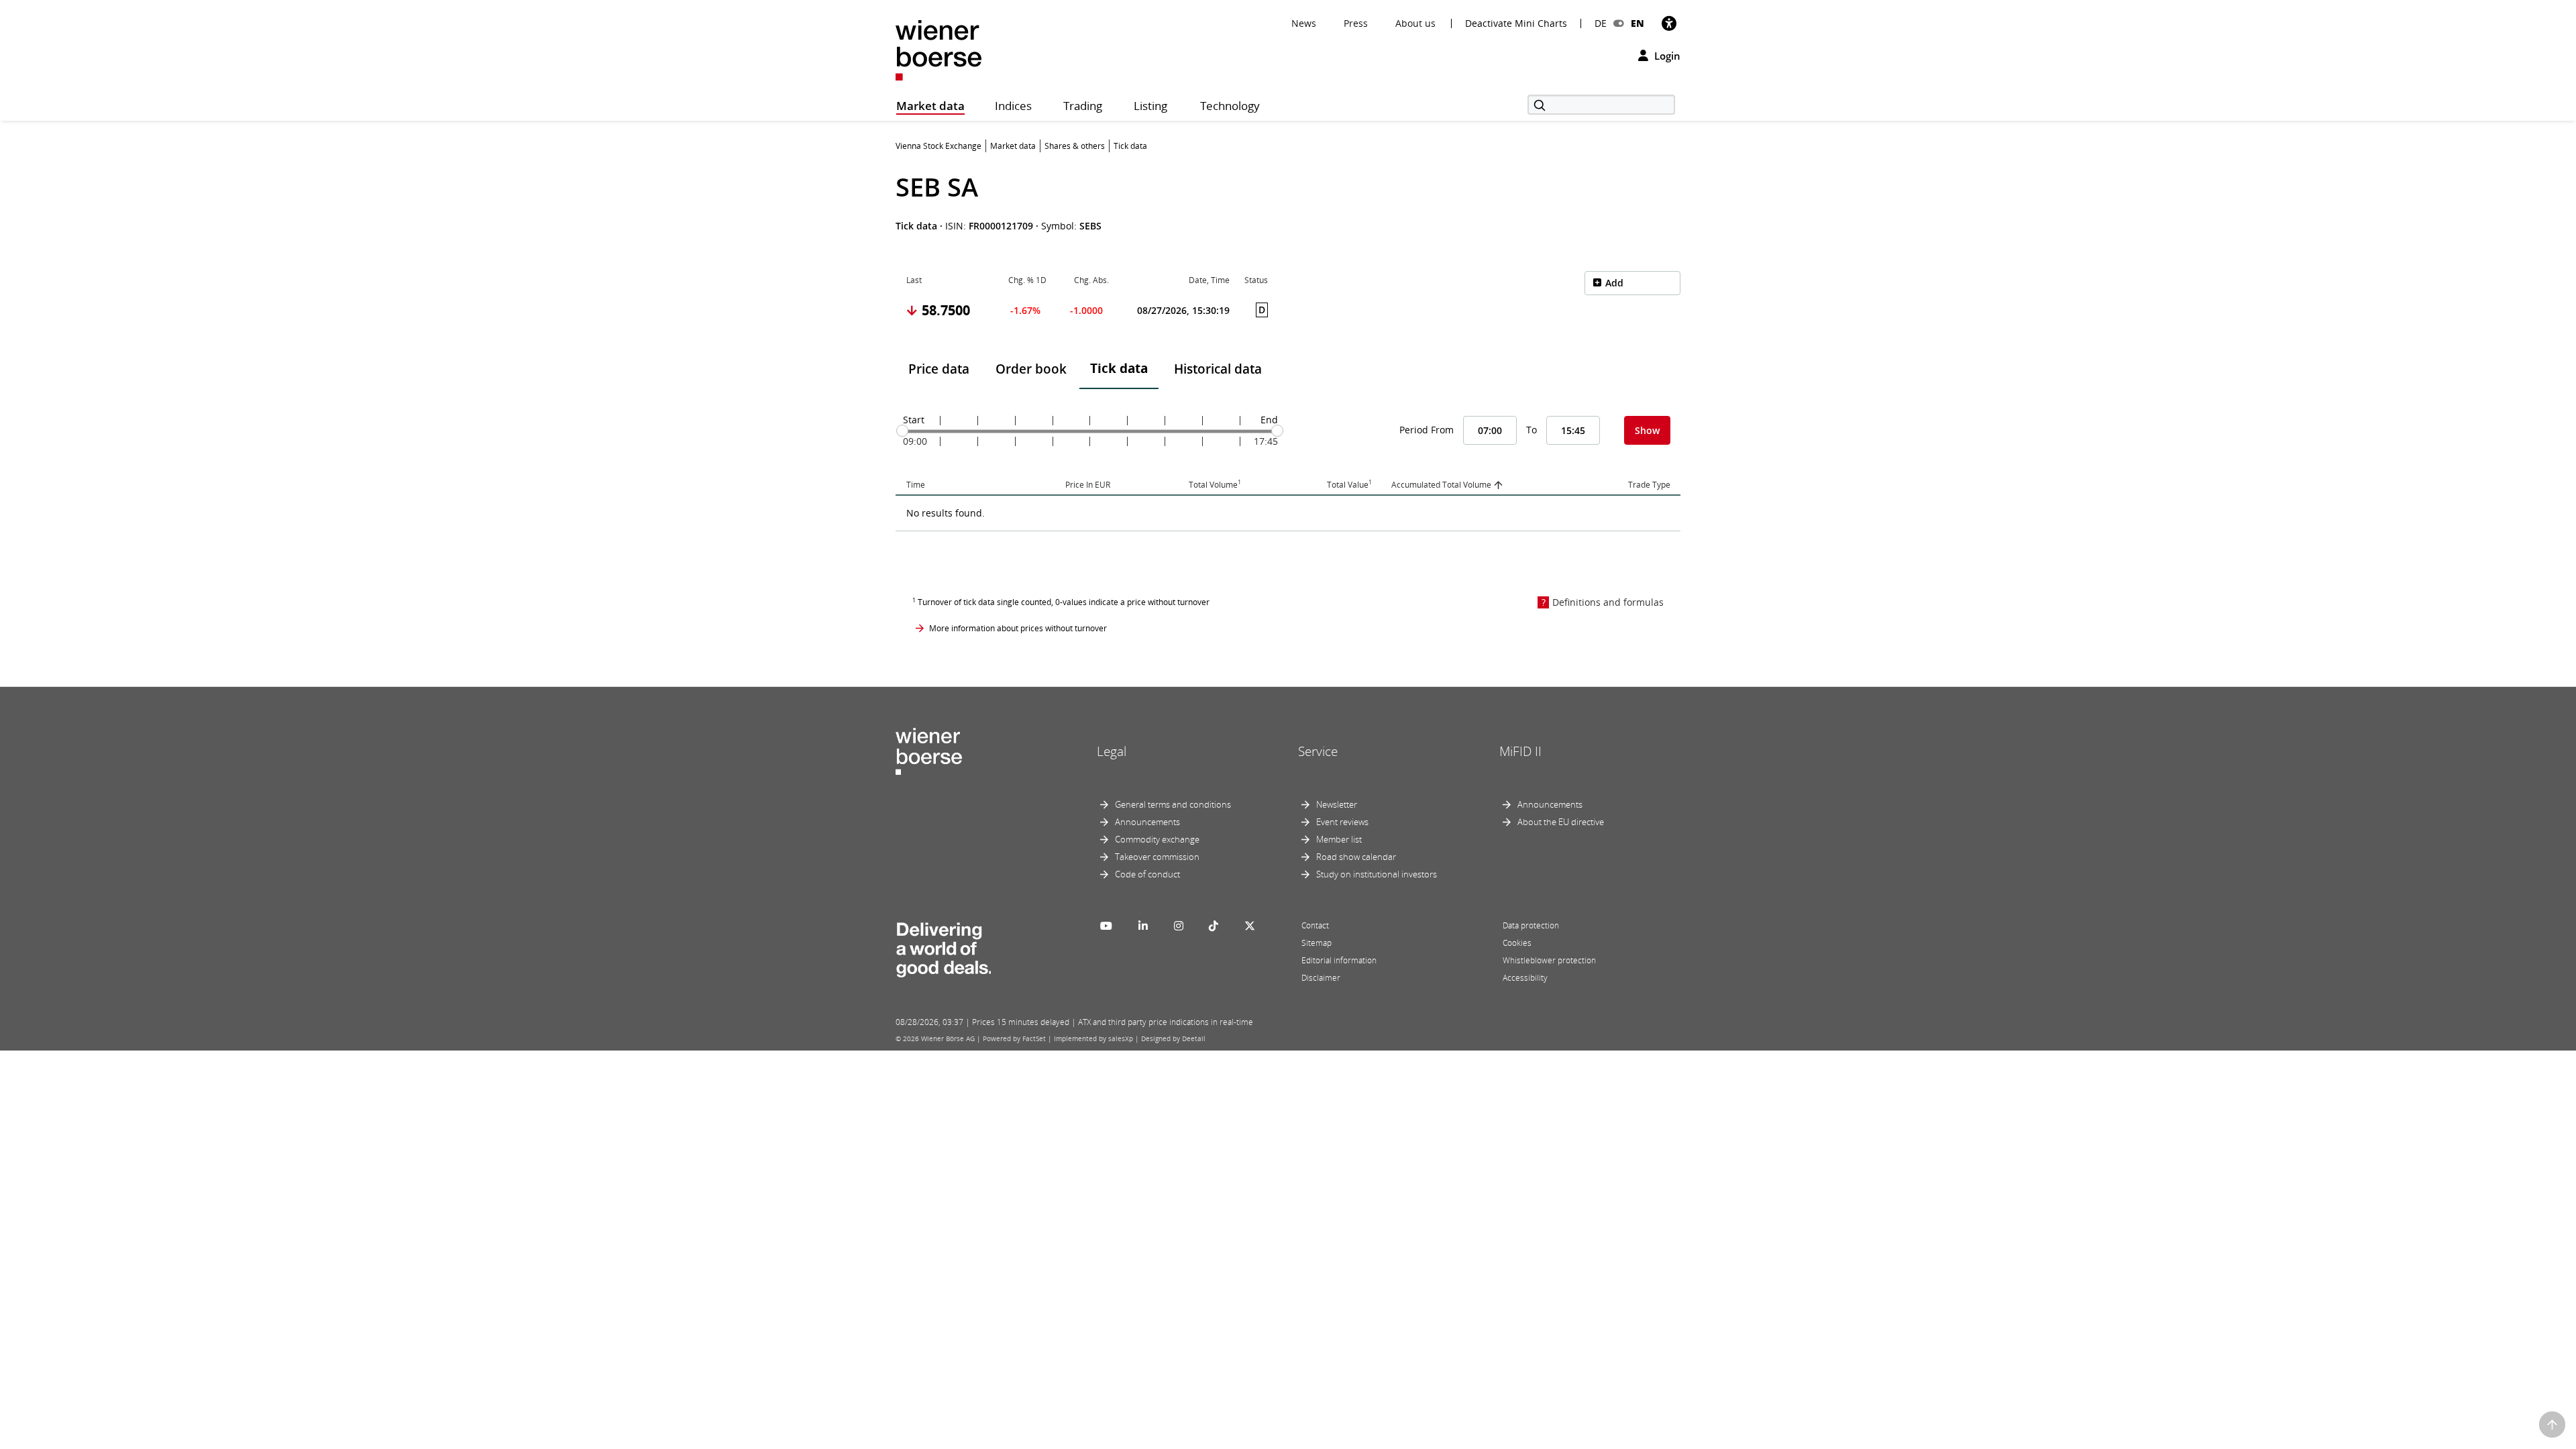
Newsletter (1337, 804)
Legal (1112, 751)
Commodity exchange (1157, 839)
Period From (1427, 430)
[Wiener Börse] (938, 49)
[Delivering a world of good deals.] (943, 947)
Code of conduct (1147, 874)
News (1304, 23)
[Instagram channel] (1179, 926)
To (1532, 430)
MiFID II (1520, 751)
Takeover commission (1157, 857)
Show (1647, 430)
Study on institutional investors (1377, 874)
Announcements (1147, 822)
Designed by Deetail (1173, 1038)
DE (1601, 23)
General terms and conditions (1173, 804)
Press (1356, 23)
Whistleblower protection (1549, 960)
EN (1638, 23)
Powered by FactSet (1014, 1038)
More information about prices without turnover (1018, 628)
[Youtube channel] (1106, 926)
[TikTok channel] (1214, 926)
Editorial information (1339, 960)
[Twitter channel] (1250, 926)
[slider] (902, 431)
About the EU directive (1561, 822)
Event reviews (1342, 822)
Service (1318, 751)
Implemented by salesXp (1093, 1038)
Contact (1315, 925)
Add (1614, 283)
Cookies (1517, 943)
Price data (939, 369)
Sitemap (1317, 943)
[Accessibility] (1669, 23)
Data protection (1531, 925)
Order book (1031, 369)
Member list (1339, 839)
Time (916, 485)
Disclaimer (1321, 978)
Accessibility (1525, 978)
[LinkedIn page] (1143, 926)
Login (1666, 56)
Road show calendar (1356, 857)
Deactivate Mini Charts (1516, 23)
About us (1415, 23)
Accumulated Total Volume (1441, 485)
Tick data (1119, 368)
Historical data (1218, 369)
